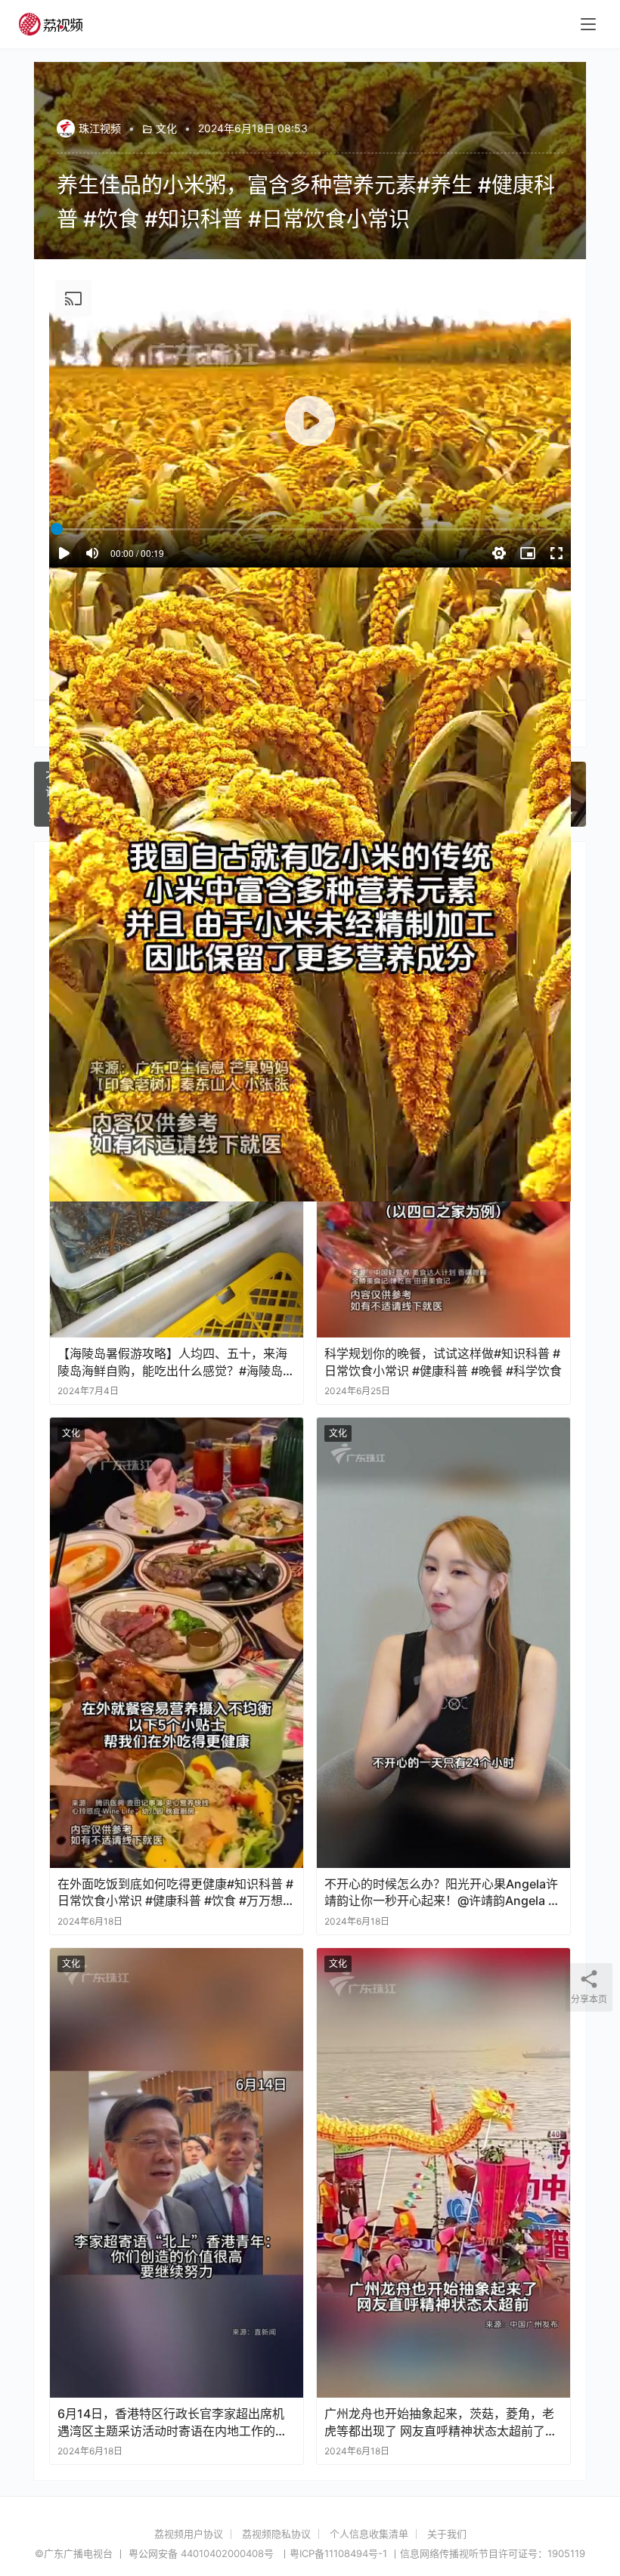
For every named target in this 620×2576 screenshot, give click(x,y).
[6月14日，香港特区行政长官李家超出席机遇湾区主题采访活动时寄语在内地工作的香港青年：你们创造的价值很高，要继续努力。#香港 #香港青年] (177, 2173)
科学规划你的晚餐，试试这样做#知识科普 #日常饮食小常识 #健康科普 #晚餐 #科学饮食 (443, 1362)
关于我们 (447, 2534)
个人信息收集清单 (369, 2534)
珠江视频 (100, 128)
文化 (166, 128)
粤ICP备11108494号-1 (338, 2553)
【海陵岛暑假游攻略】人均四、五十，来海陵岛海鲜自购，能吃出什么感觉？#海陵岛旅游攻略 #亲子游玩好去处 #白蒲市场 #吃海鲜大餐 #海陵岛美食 (176, 1362)
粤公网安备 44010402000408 (203, 2553)
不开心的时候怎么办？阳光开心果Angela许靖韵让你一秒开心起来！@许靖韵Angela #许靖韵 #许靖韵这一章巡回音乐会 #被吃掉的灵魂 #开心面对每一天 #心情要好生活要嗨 (441, 1893)
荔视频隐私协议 (276, 2534)
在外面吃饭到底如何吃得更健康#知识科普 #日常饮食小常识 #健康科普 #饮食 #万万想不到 (176, 1893)
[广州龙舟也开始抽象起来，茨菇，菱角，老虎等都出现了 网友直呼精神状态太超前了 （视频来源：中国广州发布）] (443, 2173)
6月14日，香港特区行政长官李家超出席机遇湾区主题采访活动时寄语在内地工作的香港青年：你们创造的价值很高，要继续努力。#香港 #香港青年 (172, 2422)
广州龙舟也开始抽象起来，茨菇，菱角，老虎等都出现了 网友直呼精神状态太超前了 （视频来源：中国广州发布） (439, 2422)
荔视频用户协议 (189, 2534)
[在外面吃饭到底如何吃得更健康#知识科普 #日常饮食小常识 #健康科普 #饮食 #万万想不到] (177, 1643)
